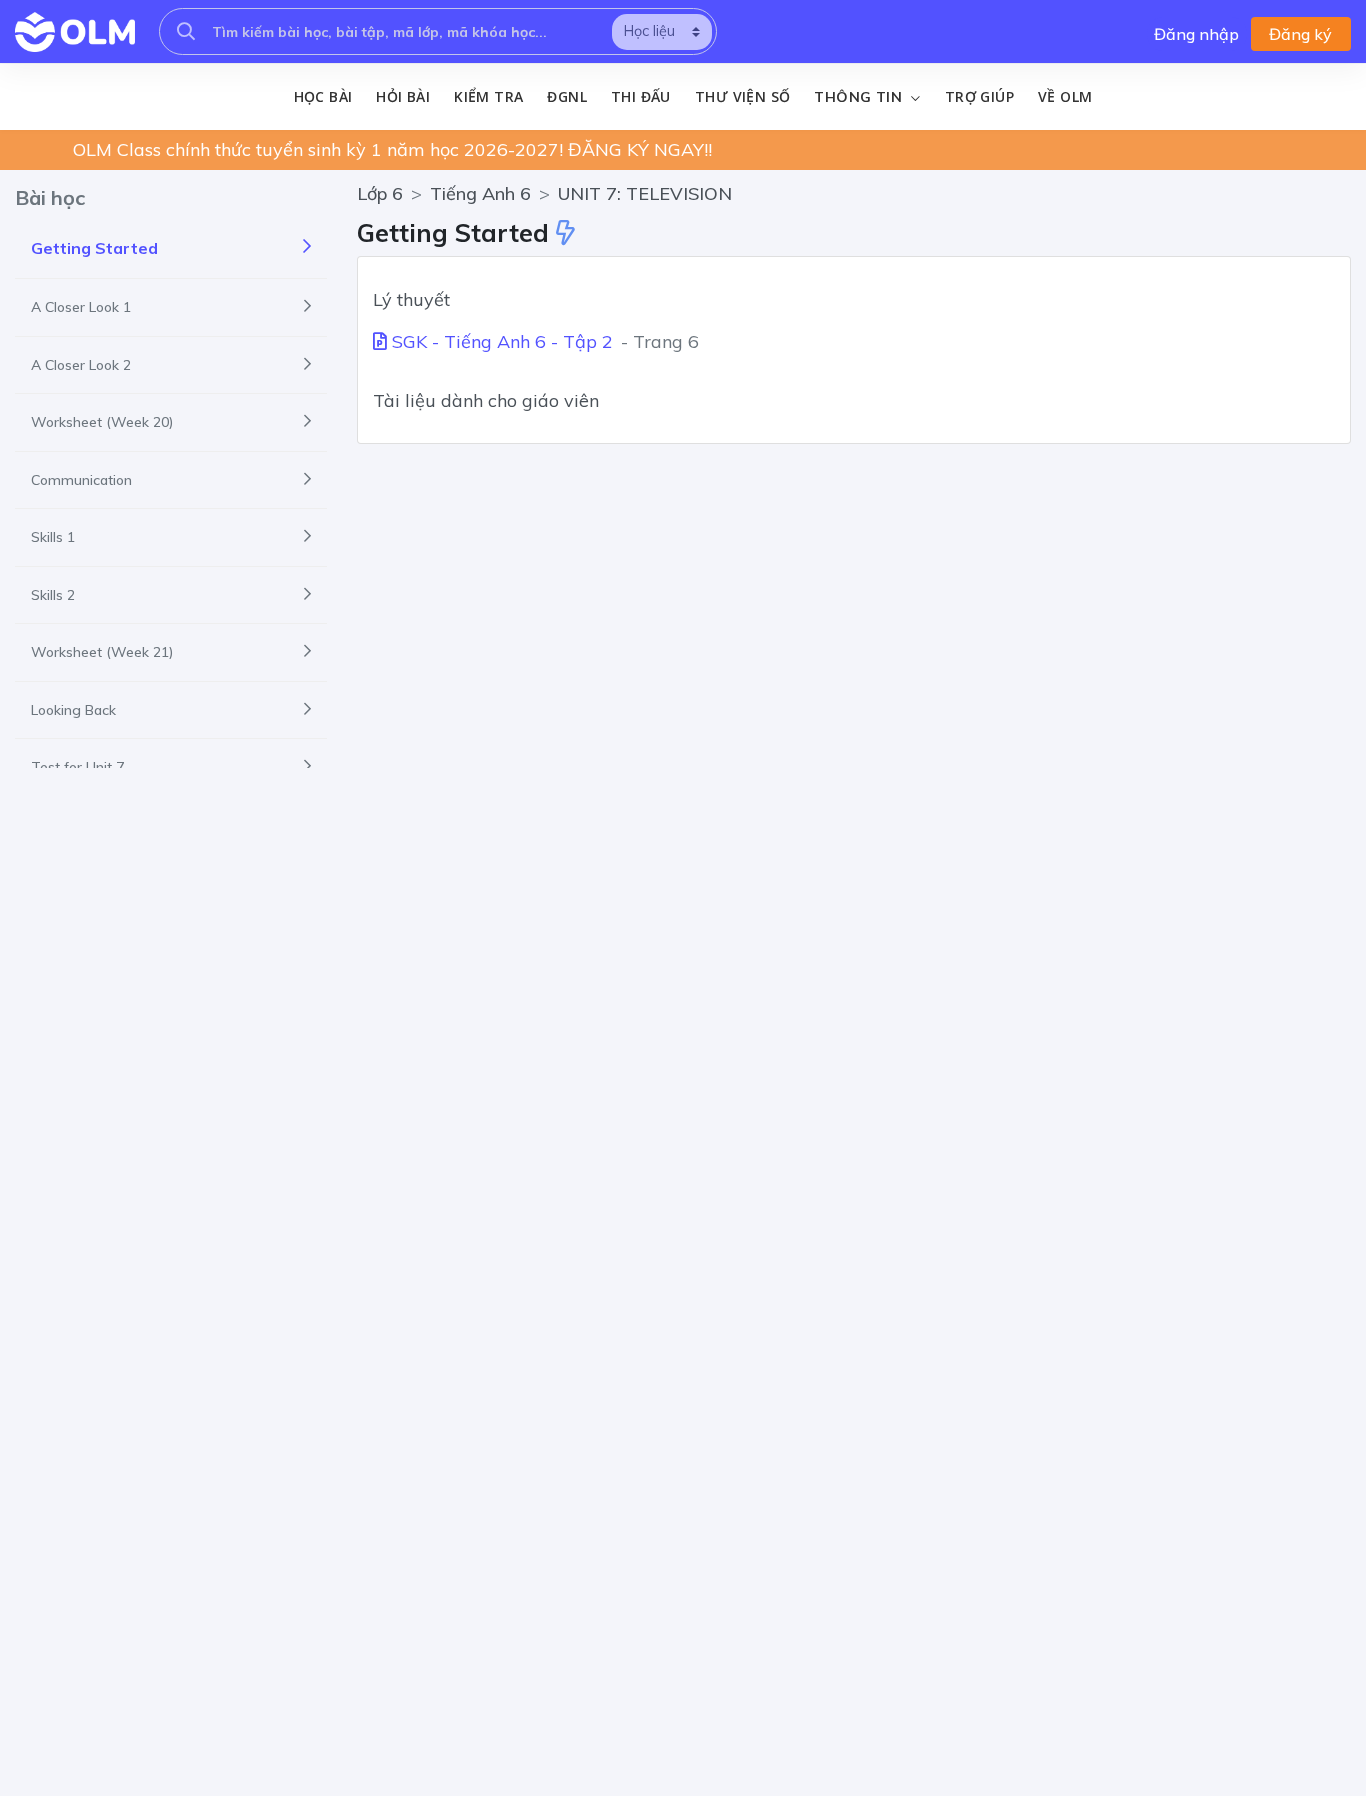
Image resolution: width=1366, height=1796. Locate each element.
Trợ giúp (979, 96)
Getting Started (94, 248)
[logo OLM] (75, 32)
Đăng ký (1300, 34)
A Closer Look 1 (81, 307)
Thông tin (860, 97)
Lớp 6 (380, 193)
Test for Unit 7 (77, 767)
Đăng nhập (1196, 34)
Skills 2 (53, 595)
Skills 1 (53, 537)
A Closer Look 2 (81, 365)
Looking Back (73, 710)
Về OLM (1065, 96)
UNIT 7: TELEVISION (645, 193)
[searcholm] (186, 31)
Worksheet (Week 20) (102, 422)
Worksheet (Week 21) (102, 652)
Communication (81, 480)
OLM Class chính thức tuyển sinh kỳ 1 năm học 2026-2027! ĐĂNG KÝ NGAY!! (392, 149)
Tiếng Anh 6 (480, 193)
